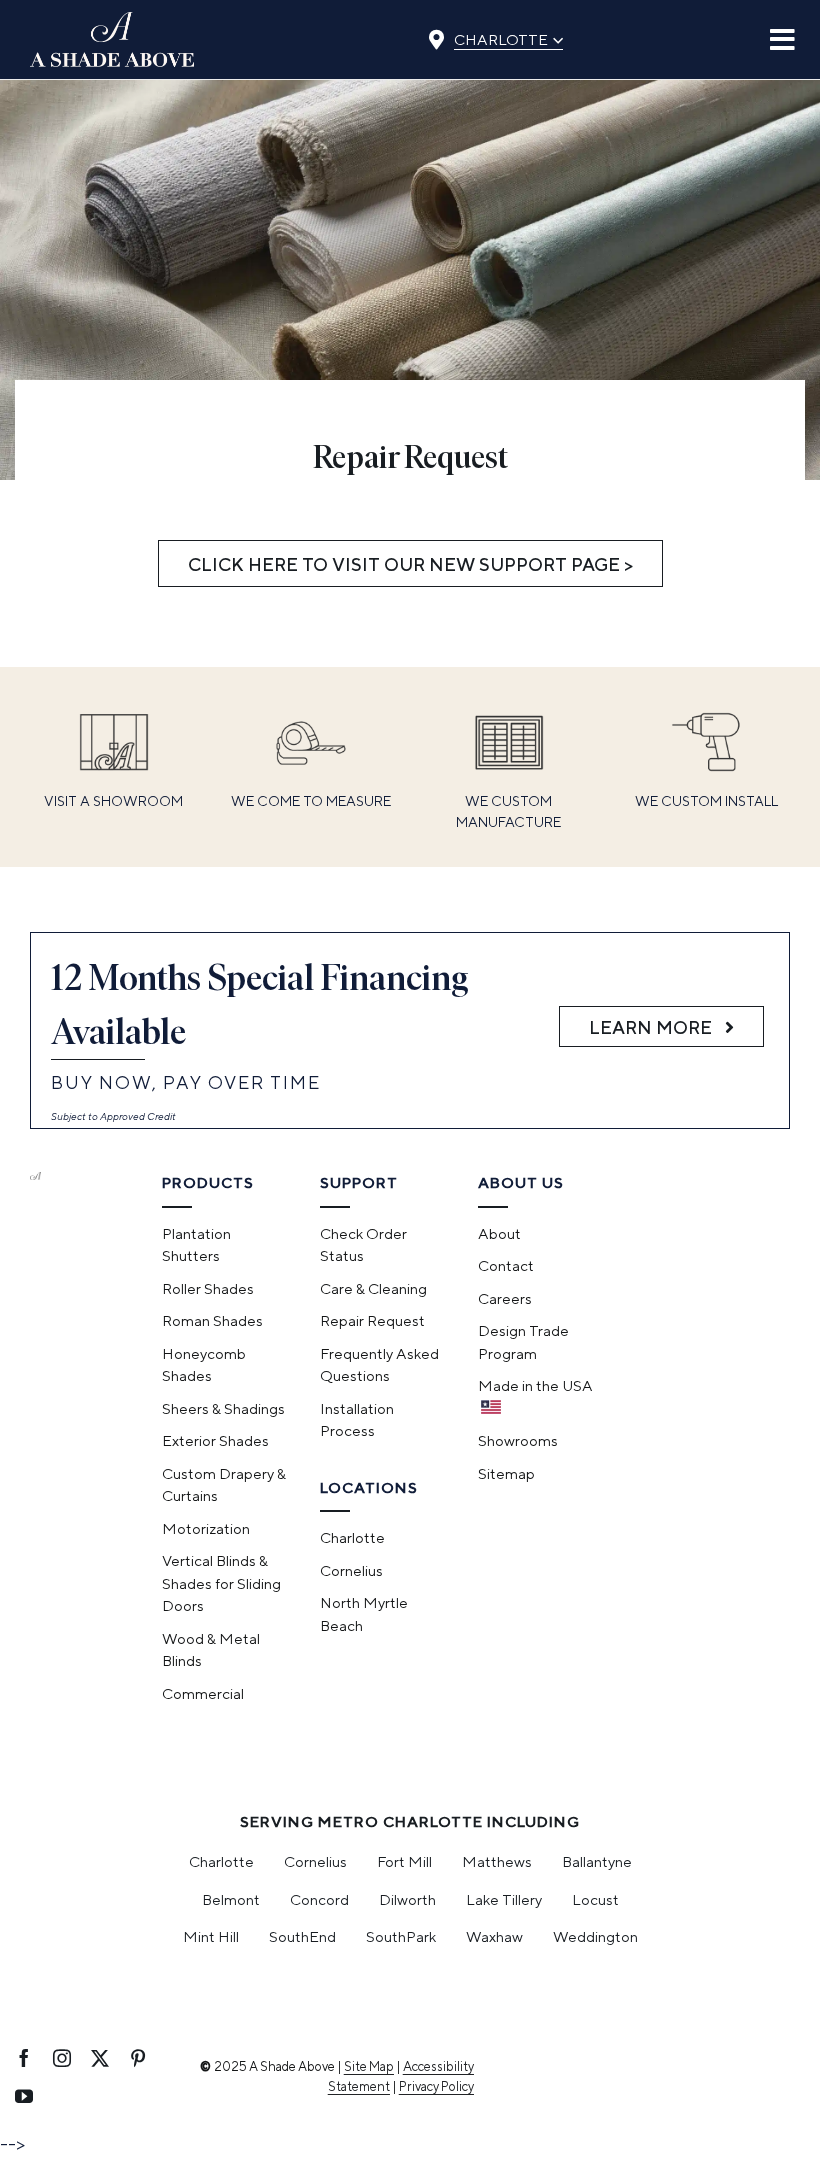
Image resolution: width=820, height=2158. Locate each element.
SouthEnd (302, 1936)
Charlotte (508, 37)
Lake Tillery (504, 1899)
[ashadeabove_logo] (112, 20)
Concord (319, 1899)
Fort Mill (404, 1861)
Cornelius (315, 1861)
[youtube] (24, 2096)
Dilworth (407, 1899)
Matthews (497, 1861)
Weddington (595, 1936)
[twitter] (100, 2058)
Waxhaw (494, 1936)
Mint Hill (211, 1936)
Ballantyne (597, 1861)
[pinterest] (138, 2058)
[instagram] (62, 2058)
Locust (595, 1899)
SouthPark (401, 1936)
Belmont (231, 1899)
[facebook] (24, 2058)
